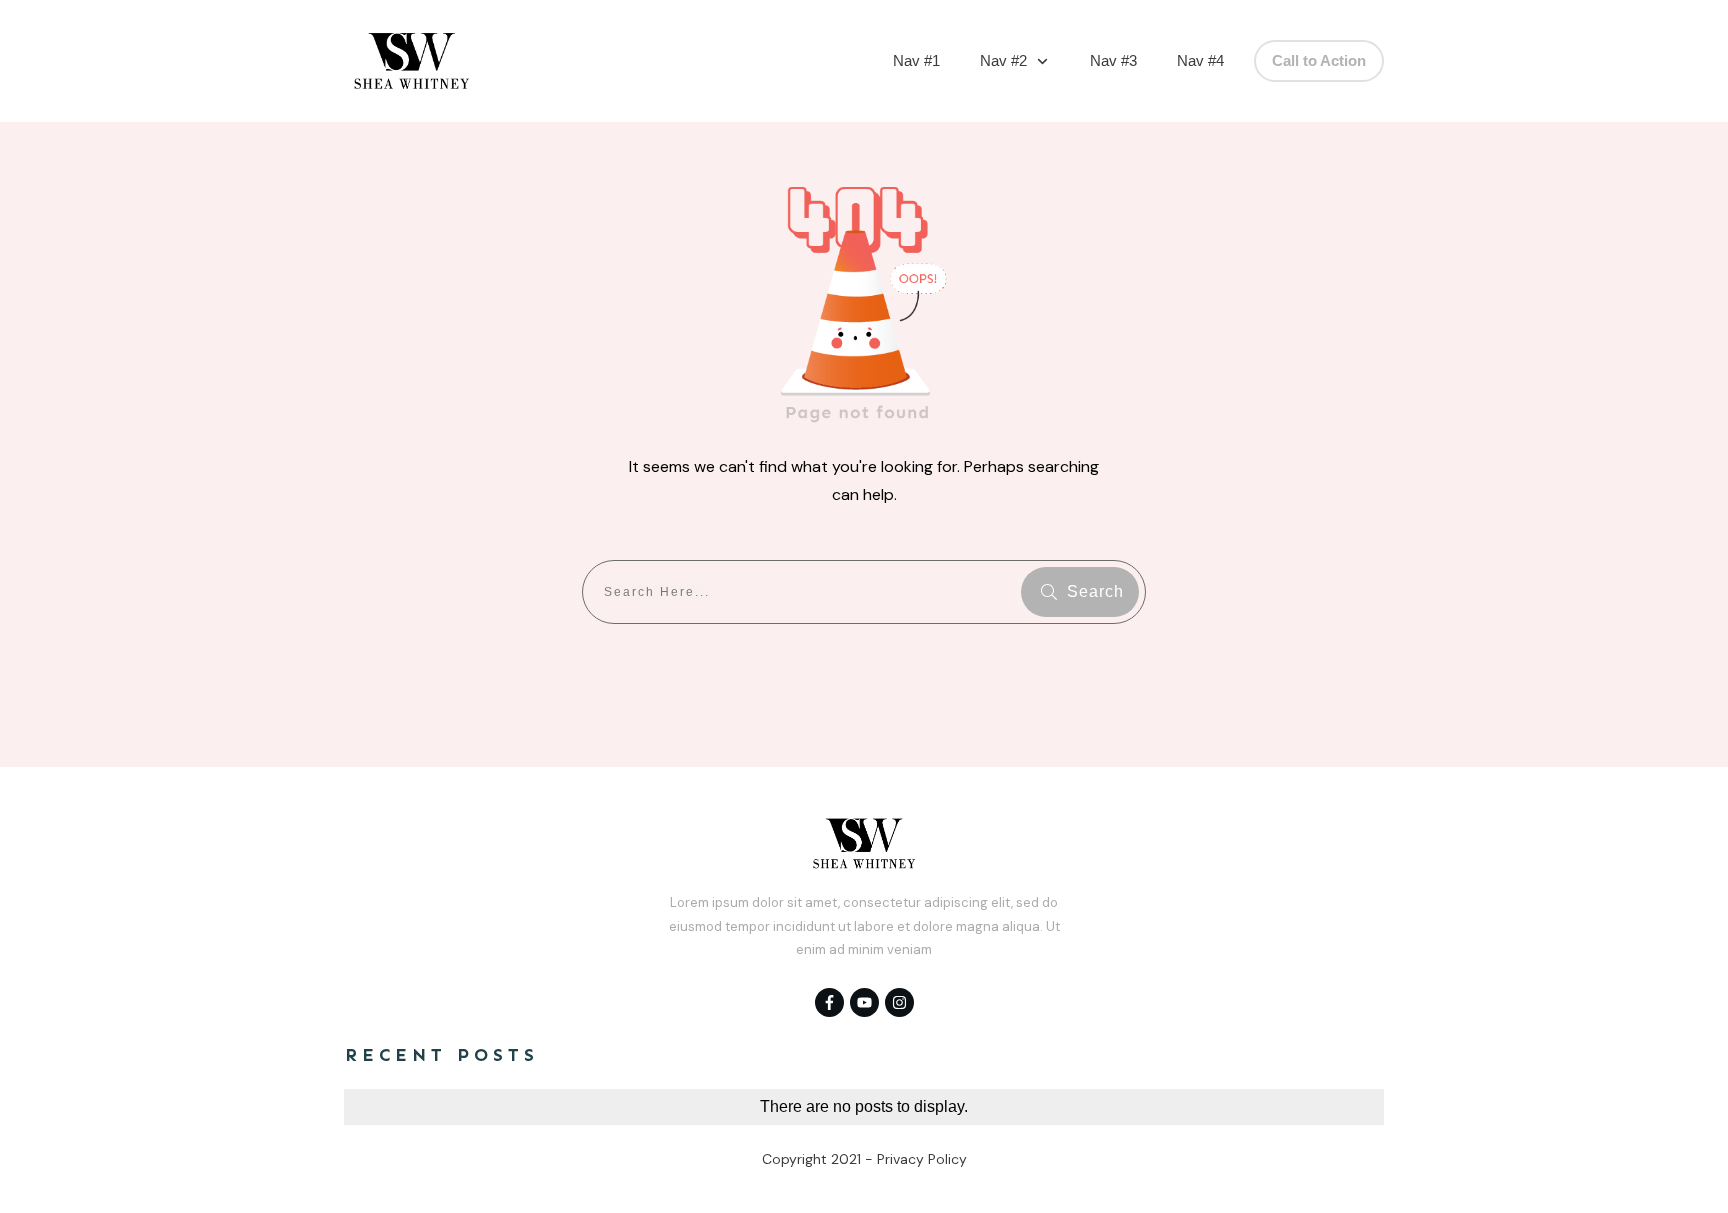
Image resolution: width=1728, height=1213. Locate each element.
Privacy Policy (922, 1159)
